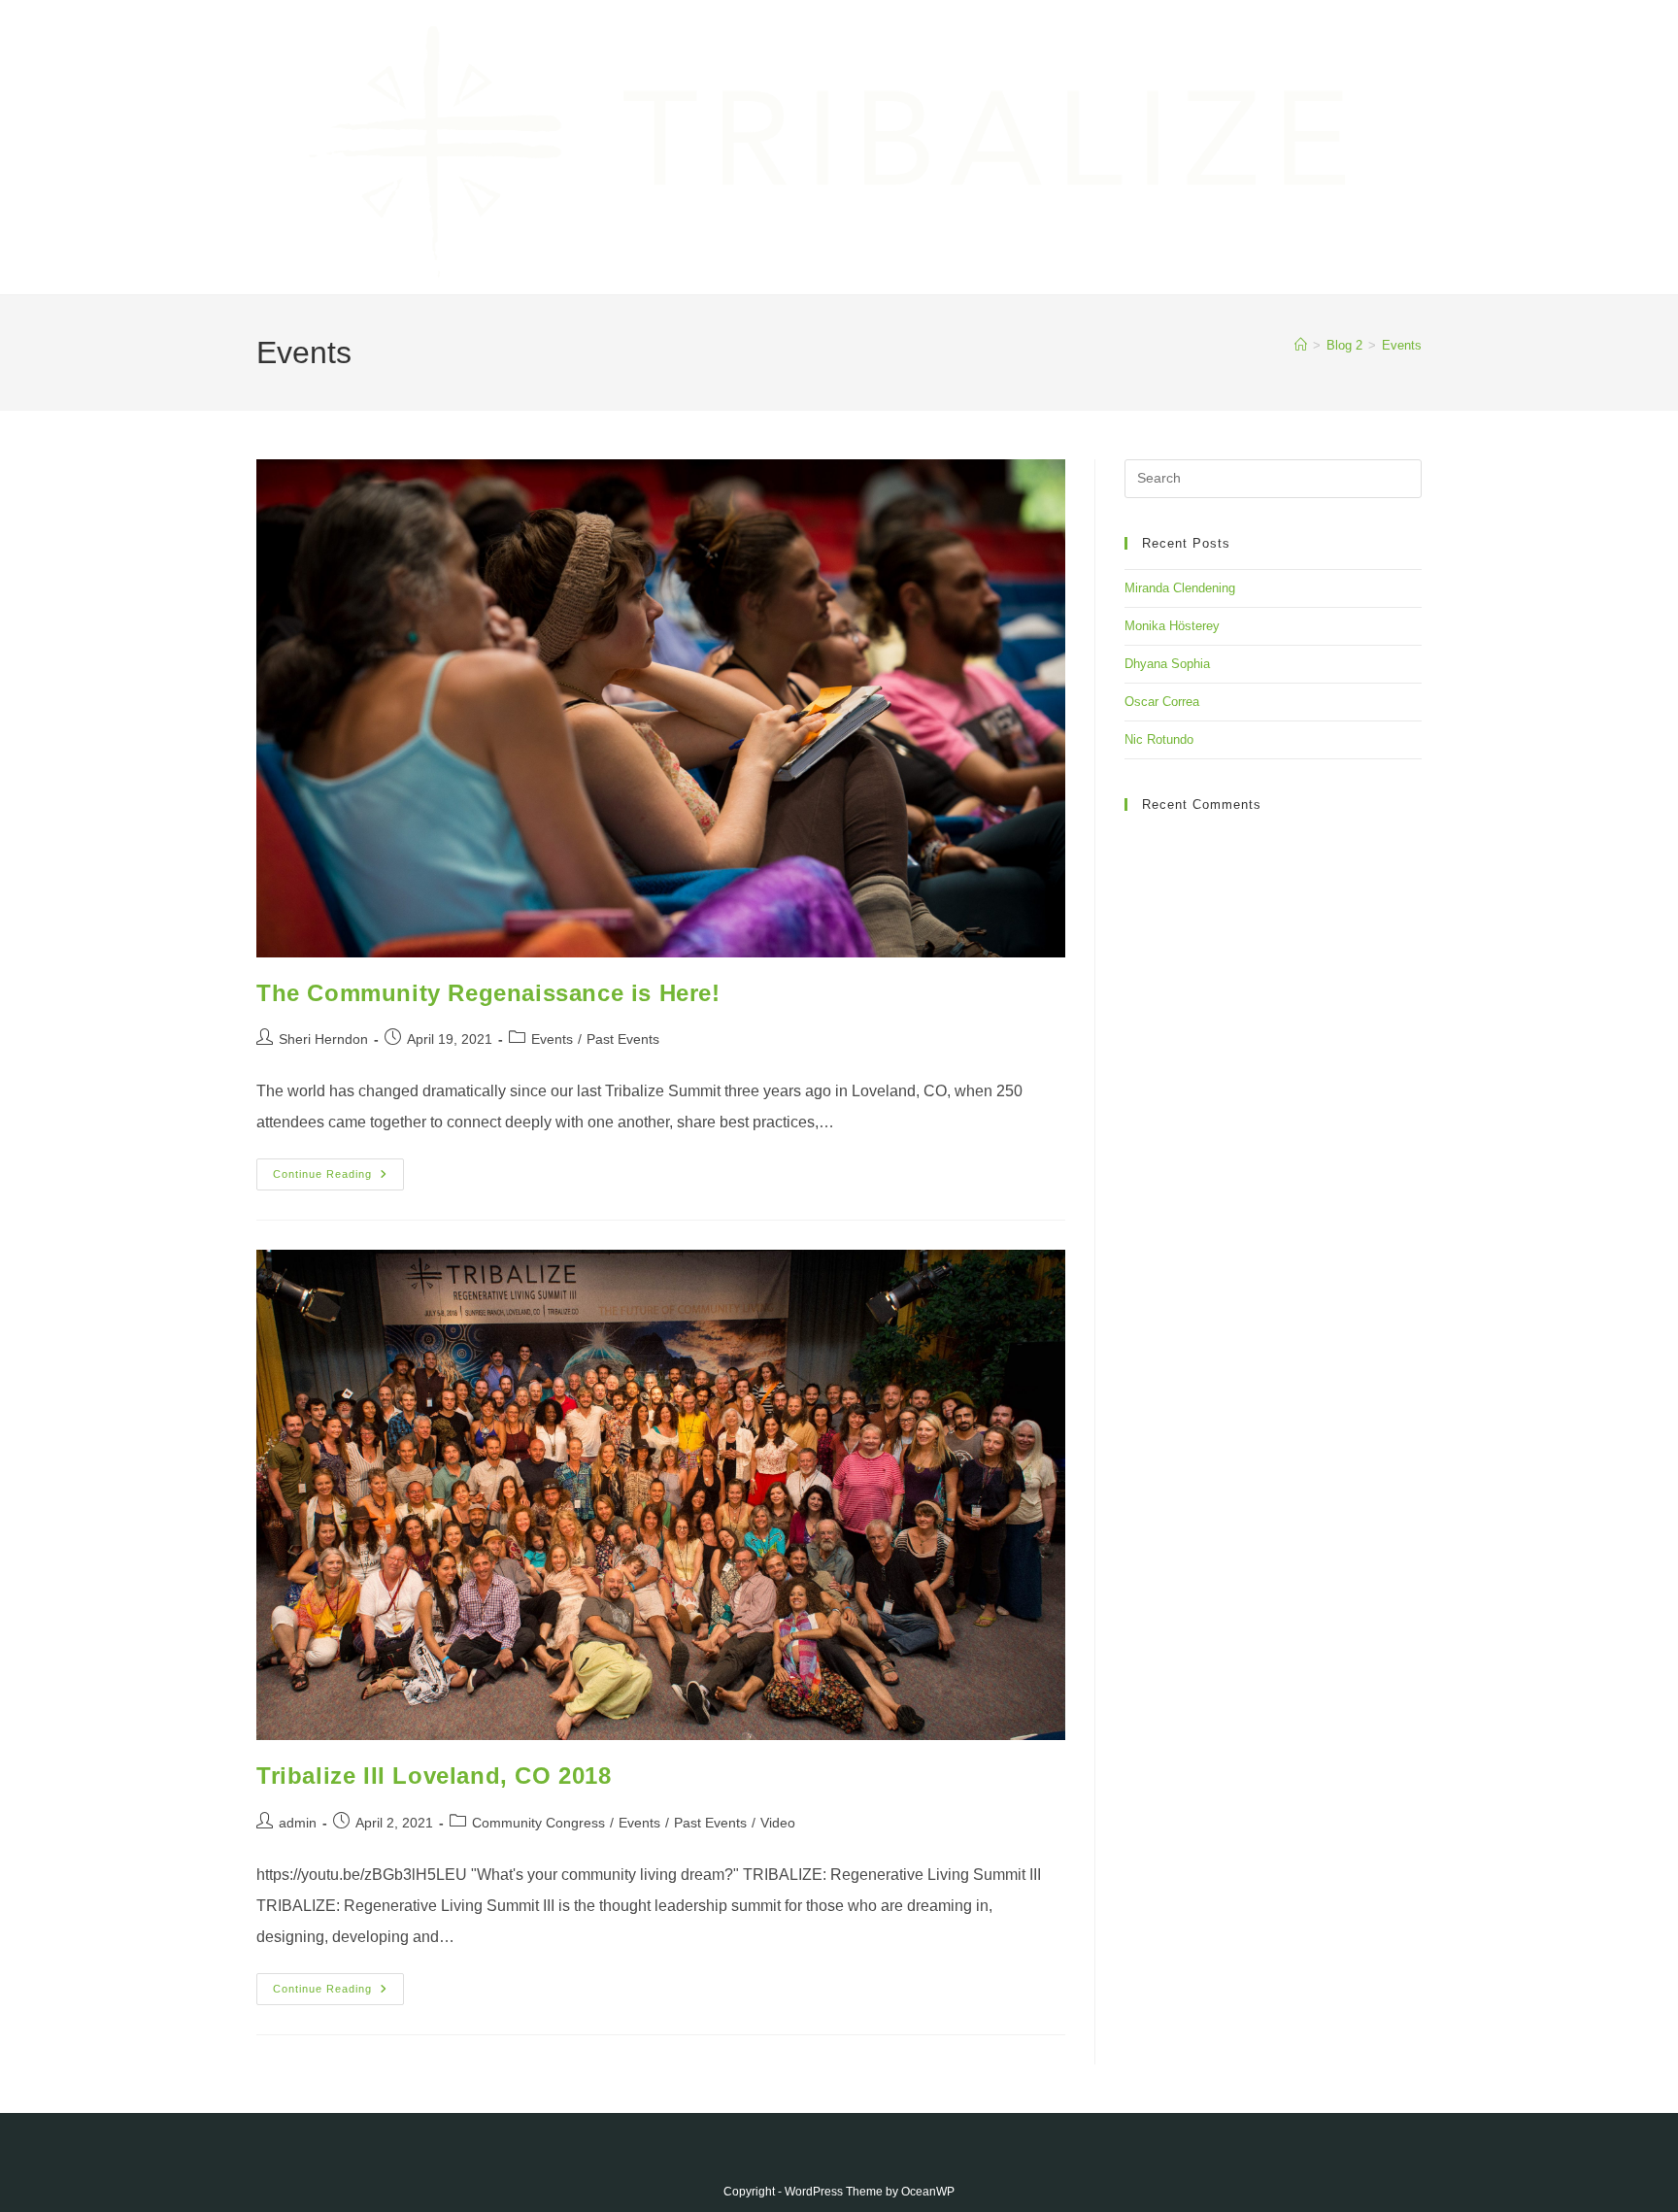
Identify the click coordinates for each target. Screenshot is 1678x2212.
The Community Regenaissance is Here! (488, 993)
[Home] (1301, 345)
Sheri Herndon (323, 1039)
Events (1402, 345)
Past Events (623, 1039)
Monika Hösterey (1172, 626)
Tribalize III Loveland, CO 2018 (434, 1776)
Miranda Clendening (1180, 588)
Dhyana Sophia (1167, 664)
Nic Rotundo (1159, 739)
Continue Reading (338, 1179)
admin (298, 1823)
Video (778, 1823)
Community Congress (538, 1823)
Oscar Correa (1162, 702)
